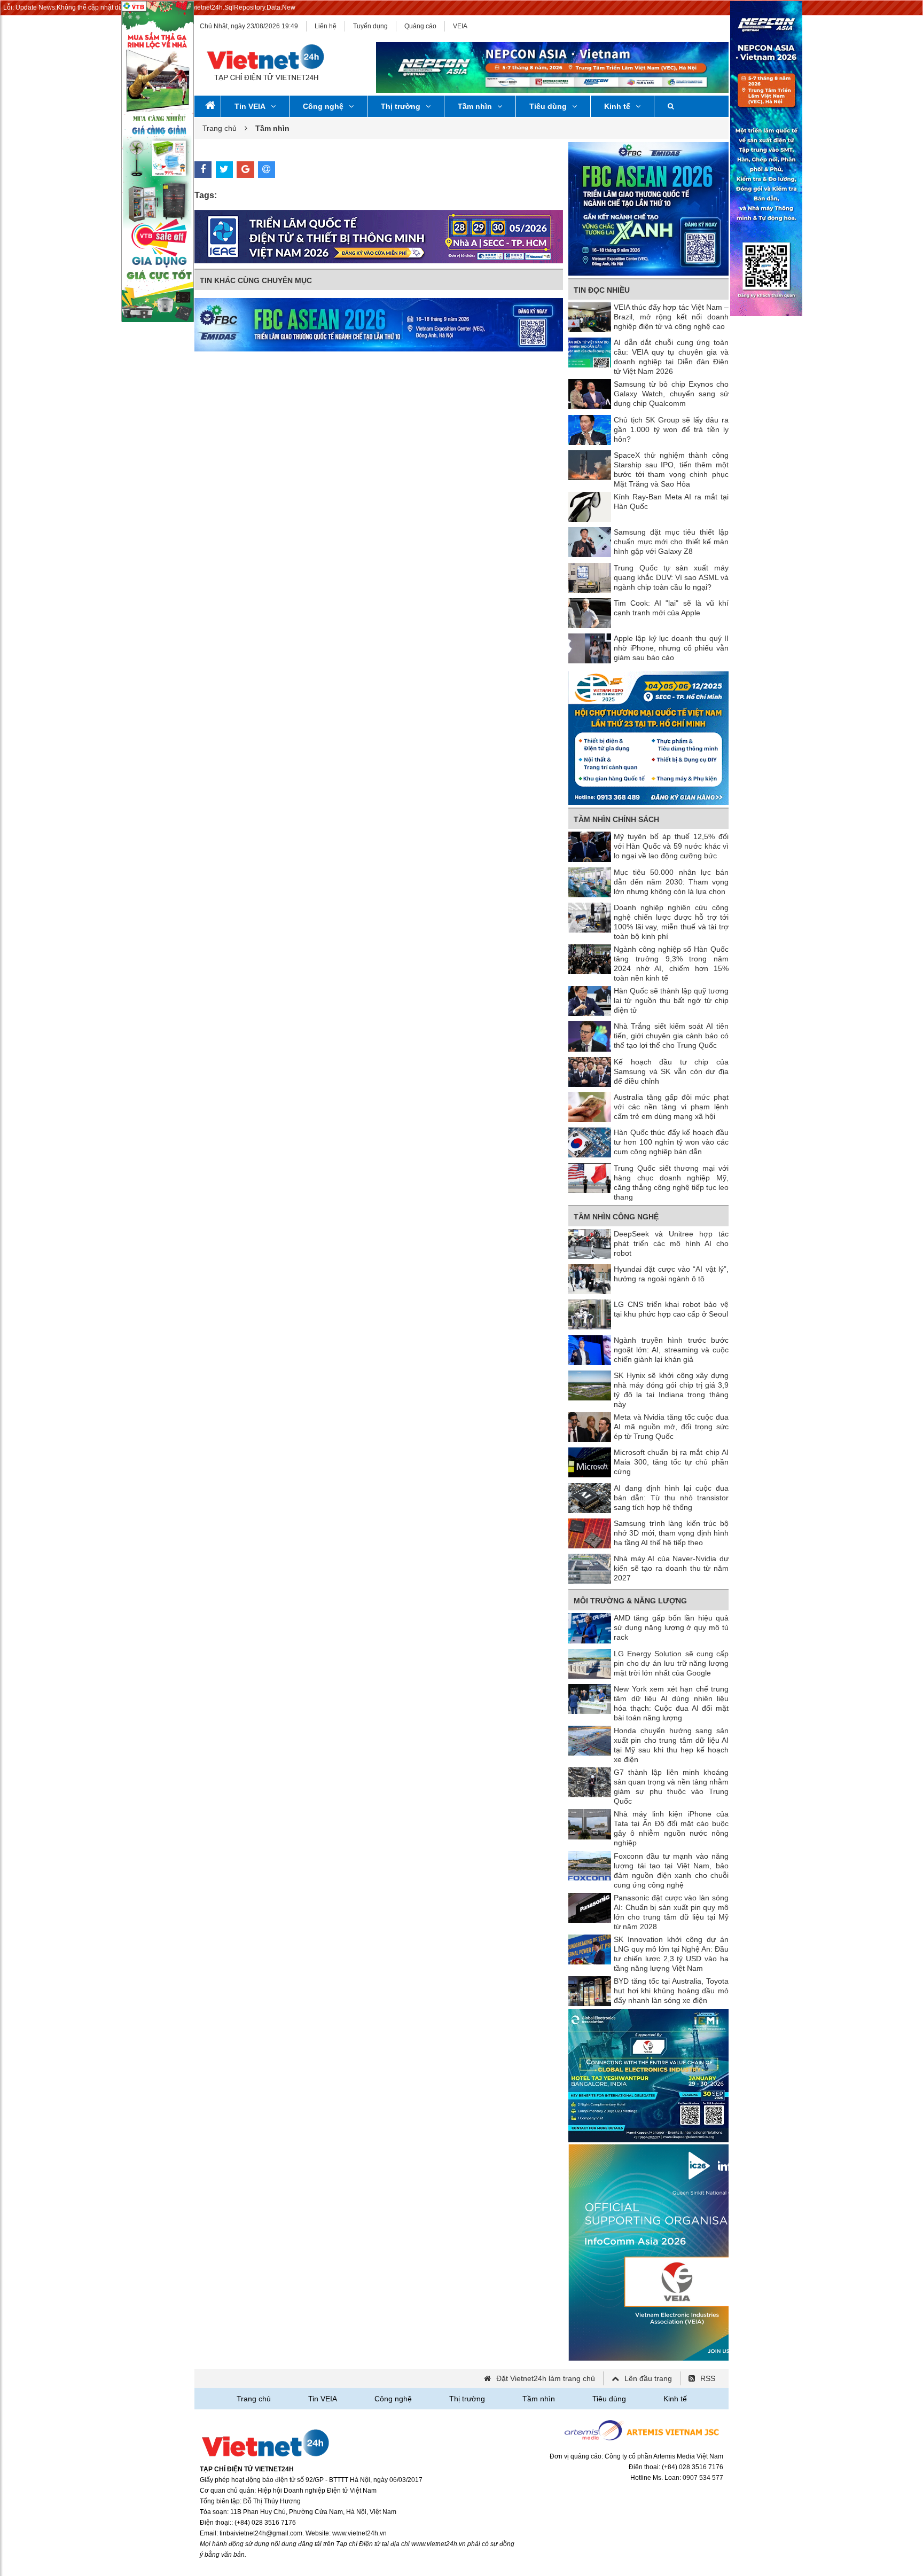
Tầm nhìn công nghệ (616, 1217)
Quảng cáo (420, 26)
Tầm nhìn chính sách (616, 819)
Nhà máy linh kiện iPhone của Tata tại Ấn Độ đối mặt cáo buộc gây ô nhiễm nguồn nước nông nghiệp (671, 1828)
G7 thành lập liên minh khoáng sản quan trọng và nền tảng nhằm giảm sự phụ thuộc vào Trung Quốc (671, 1787)
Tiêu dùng (548, 106)
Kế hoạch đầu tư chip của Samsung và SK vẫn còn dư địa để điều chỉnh (671, 1071)
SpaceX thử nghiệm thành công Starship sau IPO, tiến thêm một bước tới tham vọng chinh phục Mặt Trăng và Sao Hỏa (671, 469)
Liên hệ (326, 26)
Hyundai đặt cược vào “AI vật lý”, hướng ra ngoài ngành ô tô (671, 1274)
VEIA (460, 26)
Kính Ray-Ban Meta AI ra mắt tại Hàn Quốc (671, 502)
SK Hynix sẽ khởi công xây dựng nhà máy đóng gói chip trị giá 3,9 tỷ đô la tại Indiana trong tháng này (671, 1390)
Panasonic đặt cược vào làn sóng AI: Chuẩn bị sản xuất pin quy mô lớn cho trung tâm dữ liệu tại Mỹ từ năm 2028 (671, 1912)
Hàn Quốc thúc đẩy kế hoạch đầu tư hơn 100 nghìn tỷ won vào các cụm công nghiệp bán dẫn (671, 1142)
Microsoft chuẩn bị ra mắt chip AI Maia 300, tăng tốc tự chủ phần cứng (671, 1462)
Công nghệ (323, 106)
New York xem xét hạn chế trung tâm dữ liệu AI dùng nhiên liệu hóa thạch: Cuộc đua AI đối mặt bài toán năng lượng (671, 1703)
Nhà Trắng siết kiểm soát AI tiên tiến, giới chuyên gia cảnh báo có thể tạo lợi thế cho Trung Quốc (671, 1036)
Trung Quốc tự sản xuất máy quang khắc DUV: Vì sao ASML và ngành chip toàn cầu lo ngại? (671, 577)
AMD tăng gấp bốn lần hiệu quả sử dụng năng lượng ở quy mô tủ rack (671, 1627)
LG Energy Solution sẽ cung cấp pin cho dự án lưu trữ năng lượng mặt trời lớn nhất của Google (671, 1663)
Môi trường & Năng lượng (630, 1601)
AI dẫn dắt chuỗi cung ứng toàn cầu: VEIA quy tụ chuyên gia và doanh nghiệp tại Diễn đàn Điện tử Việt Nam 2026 (671, 357)
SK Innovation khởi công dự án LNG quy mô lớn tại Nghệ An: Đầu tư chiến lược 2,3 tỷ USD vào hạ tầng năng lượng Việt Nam (671, 1954)
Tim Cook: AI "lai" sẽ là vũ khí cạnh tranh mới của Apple (671, 608)
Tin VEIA (250, 106)
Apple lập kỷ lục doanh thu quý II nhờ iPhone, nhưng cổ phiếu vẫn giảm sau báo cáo (671, 648)
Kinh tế (617, 106)
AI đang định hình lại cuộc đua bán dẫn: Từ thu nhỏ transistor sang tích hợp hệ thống (671, 1498)
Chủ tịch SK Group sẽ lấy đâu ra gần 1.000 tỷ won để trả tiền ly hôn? (671, 429)
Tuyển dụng (370, 26)
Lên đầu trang (648, 2378)
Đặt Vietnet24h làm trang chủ (546, 2378)
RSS (708, 2378)
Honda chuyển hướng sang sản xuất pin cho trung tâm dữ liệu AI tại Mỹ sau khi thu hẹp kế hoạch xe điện (671, 1745)
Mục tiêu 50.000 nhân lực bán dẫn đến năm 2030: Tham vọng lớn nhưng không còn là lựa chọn (671, 882)
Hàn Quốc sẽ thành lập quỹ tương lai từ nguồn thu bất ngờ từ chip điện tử (671, 1000)
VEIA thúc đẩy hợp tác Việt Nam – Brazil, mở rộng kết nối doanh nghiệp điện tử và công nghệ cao (671, 317)
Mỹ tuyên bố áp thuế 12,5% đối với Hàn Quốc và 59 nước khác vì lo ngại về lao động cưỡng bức (671, 846)
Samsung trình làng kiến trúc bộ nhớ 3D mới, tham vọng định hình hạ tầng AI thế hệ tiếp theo (671, 1533)
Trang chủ (220, 128)
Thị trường (401, 106)
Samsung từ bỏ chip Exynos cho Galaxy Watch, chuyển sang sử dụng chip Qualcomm (671, 394)
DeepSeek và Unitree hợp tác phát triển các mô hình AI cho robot (671, 1243)
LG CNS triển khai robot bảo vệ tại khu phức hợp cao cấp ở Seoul (671, 1309)
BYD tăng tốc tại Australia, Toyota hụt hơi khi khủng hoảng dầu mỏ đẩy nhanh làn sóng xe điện (671, 1991)
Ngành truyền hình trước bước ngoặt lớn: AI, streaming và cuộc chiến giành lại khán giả (671, 1350)
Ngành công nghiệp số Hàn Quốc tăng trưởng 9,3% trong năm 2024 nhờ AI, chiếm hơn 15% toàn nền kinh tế (671, 964)
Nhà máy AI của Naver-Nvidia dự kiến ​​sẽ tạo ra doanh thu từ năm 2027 (671, 1568)
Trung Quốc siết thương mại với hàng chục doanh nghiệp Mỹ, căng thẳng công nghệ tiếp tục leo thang (671, 1183)
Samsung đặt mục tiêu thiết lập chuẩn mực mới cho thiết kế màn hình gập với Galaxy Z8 (671, 542)
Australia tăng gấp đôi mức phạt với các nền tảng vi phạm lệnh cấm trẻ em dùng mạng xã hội (671, 1107)
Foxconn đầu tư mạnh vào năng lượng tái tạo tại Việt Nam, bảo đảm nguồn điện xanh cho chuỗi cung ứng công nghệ (671, 1870)
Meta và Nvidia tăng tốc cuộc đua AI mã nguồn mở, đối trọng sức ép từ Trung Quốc (671, 1427)
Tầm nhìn (475, 106)
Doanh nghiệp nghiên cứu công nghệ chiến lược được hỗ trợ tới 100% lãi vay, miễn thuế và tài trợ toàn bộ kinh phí (671, 922)
